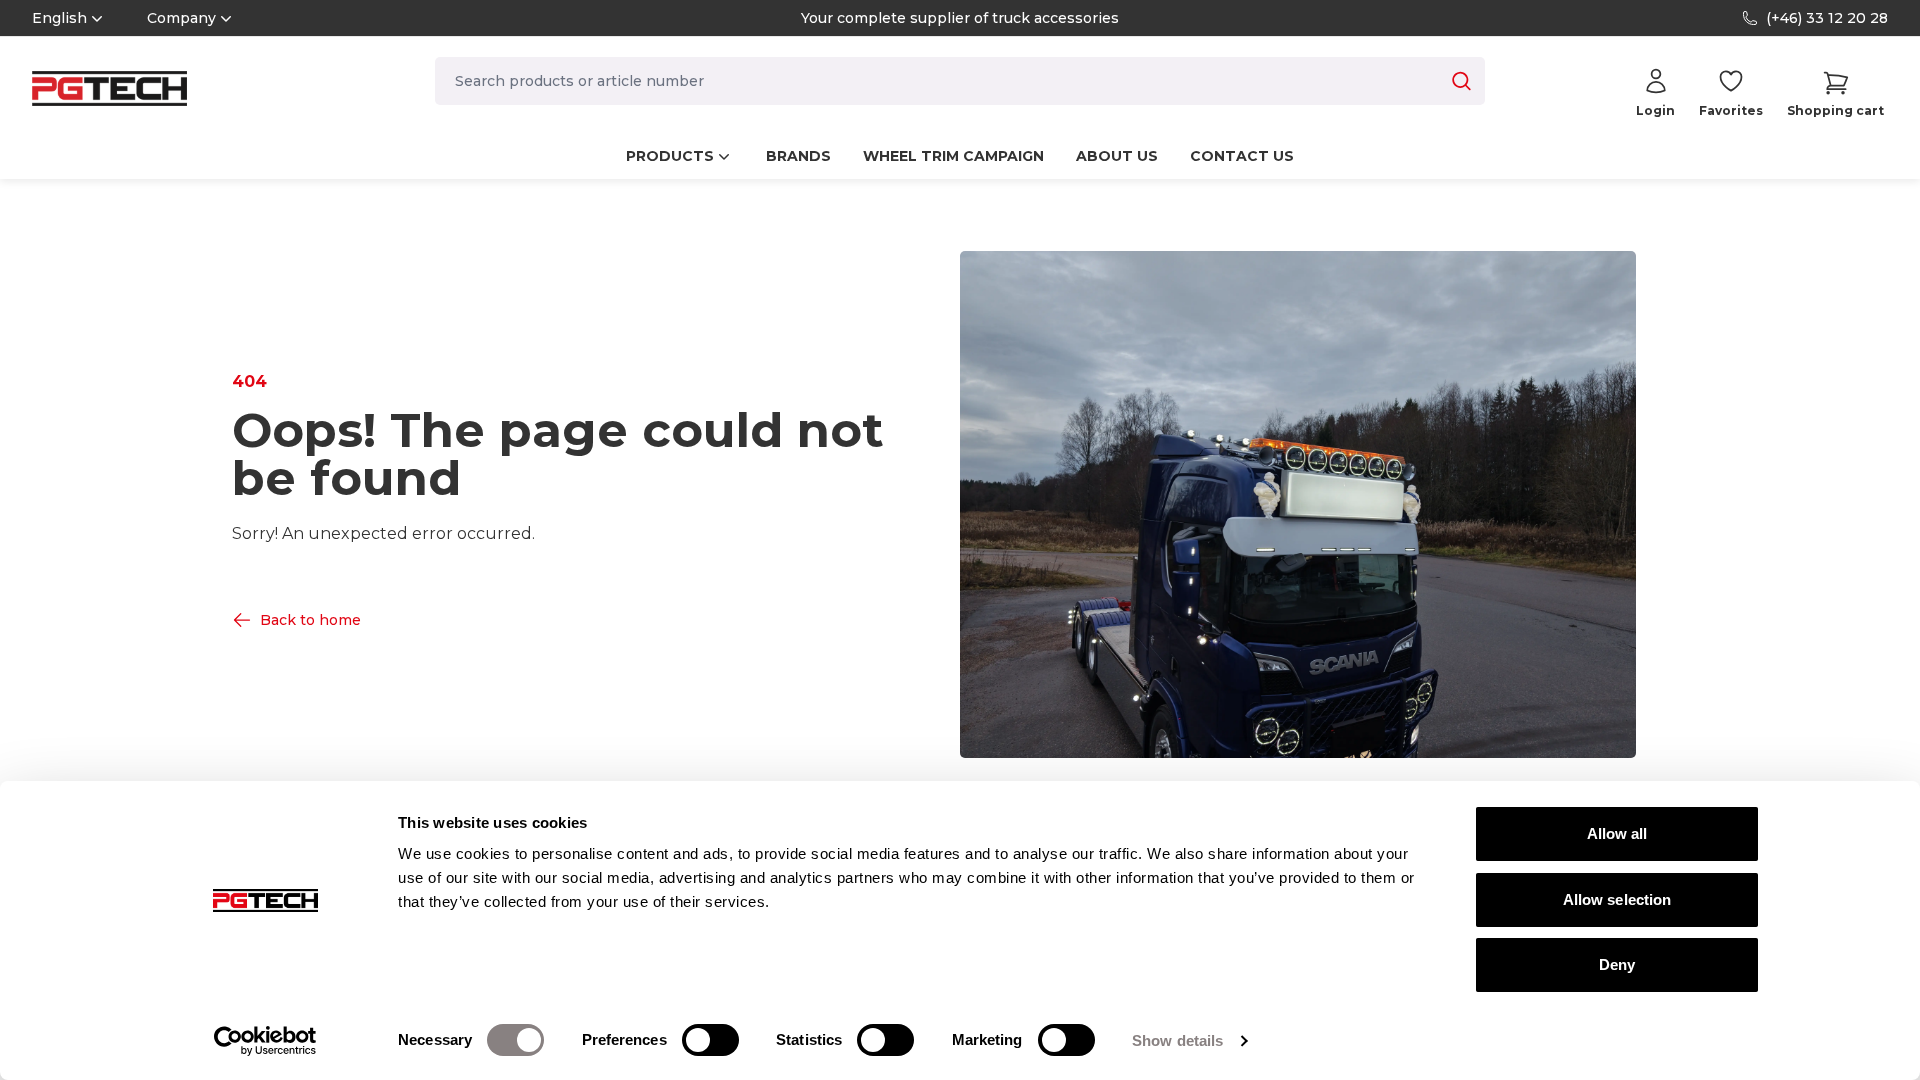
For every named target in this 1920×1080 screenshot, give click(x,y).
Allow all (1617, 833)
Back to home (310, 620)
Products (670, 156)
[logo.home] (109, 88)
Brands (798, 156)
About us (1117, 156)
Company (181, 18)
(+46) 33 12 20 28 (1827, 18)
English (59, 18)
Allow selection (1617, 899)
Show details (1177, 1040)
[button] (1835, 93)
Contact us (1242, 156)
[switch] (710, 1040)
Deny (1617, 964)
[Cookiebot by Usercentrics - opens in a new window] (265, 1041)
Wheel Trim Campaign (953, 156)
